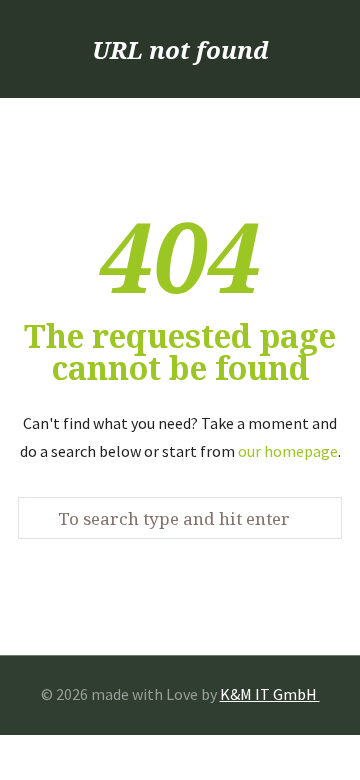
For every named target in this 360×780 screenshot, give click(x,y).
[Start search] (41, 518)
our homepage (288, 451)
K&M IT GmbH (270, 694)
